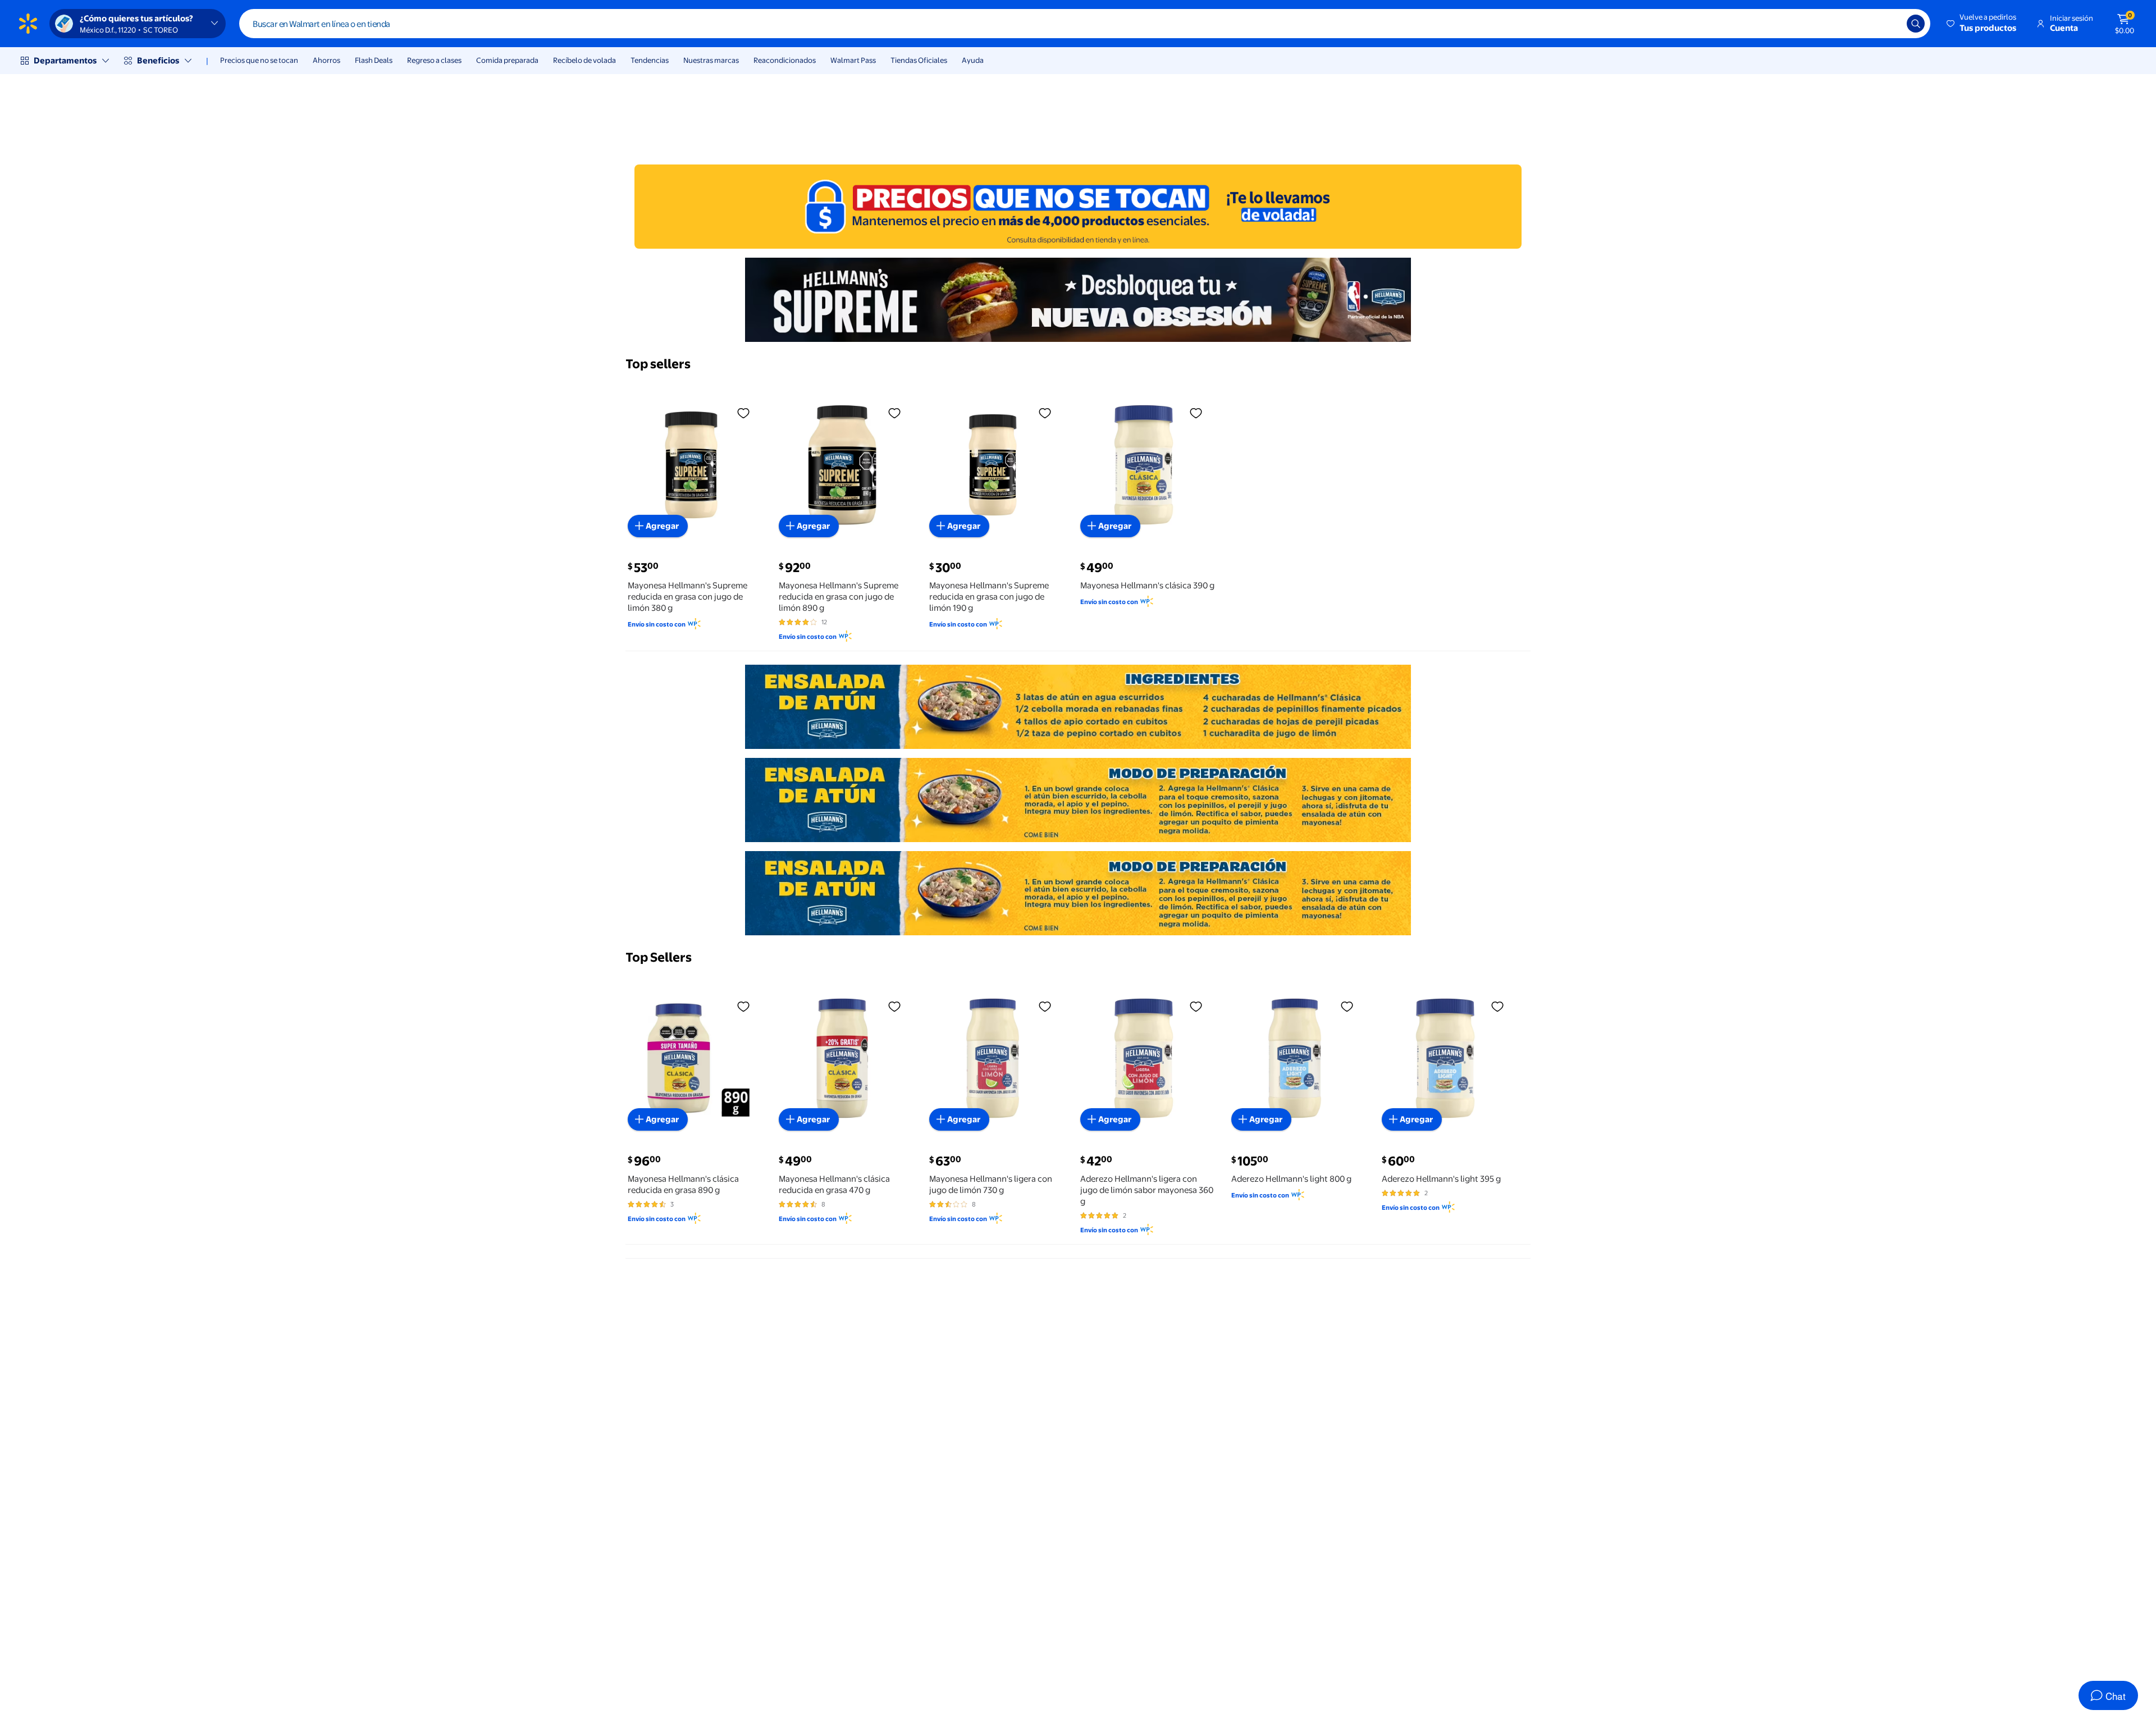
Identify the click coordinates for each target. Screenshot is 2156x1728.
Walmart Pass (853, 60)
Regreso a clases (434, 60)
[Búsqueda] (1916, 24)
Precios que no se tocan (259, 60)
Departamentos (65, 60)
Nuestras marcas (711, 60)
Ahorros (326, 60)
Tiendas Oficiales (919, 60)
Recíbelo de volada (584, 60)
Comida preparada (507, 60)
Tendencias (650, 60)
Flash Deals (374, 60)
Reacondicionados (785, 60)
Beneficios (158, 60)
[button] (1982, 24)
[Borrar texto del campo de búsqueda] (1890, 24)
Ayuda (973, 60)
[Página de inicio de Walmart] (28, 24)
